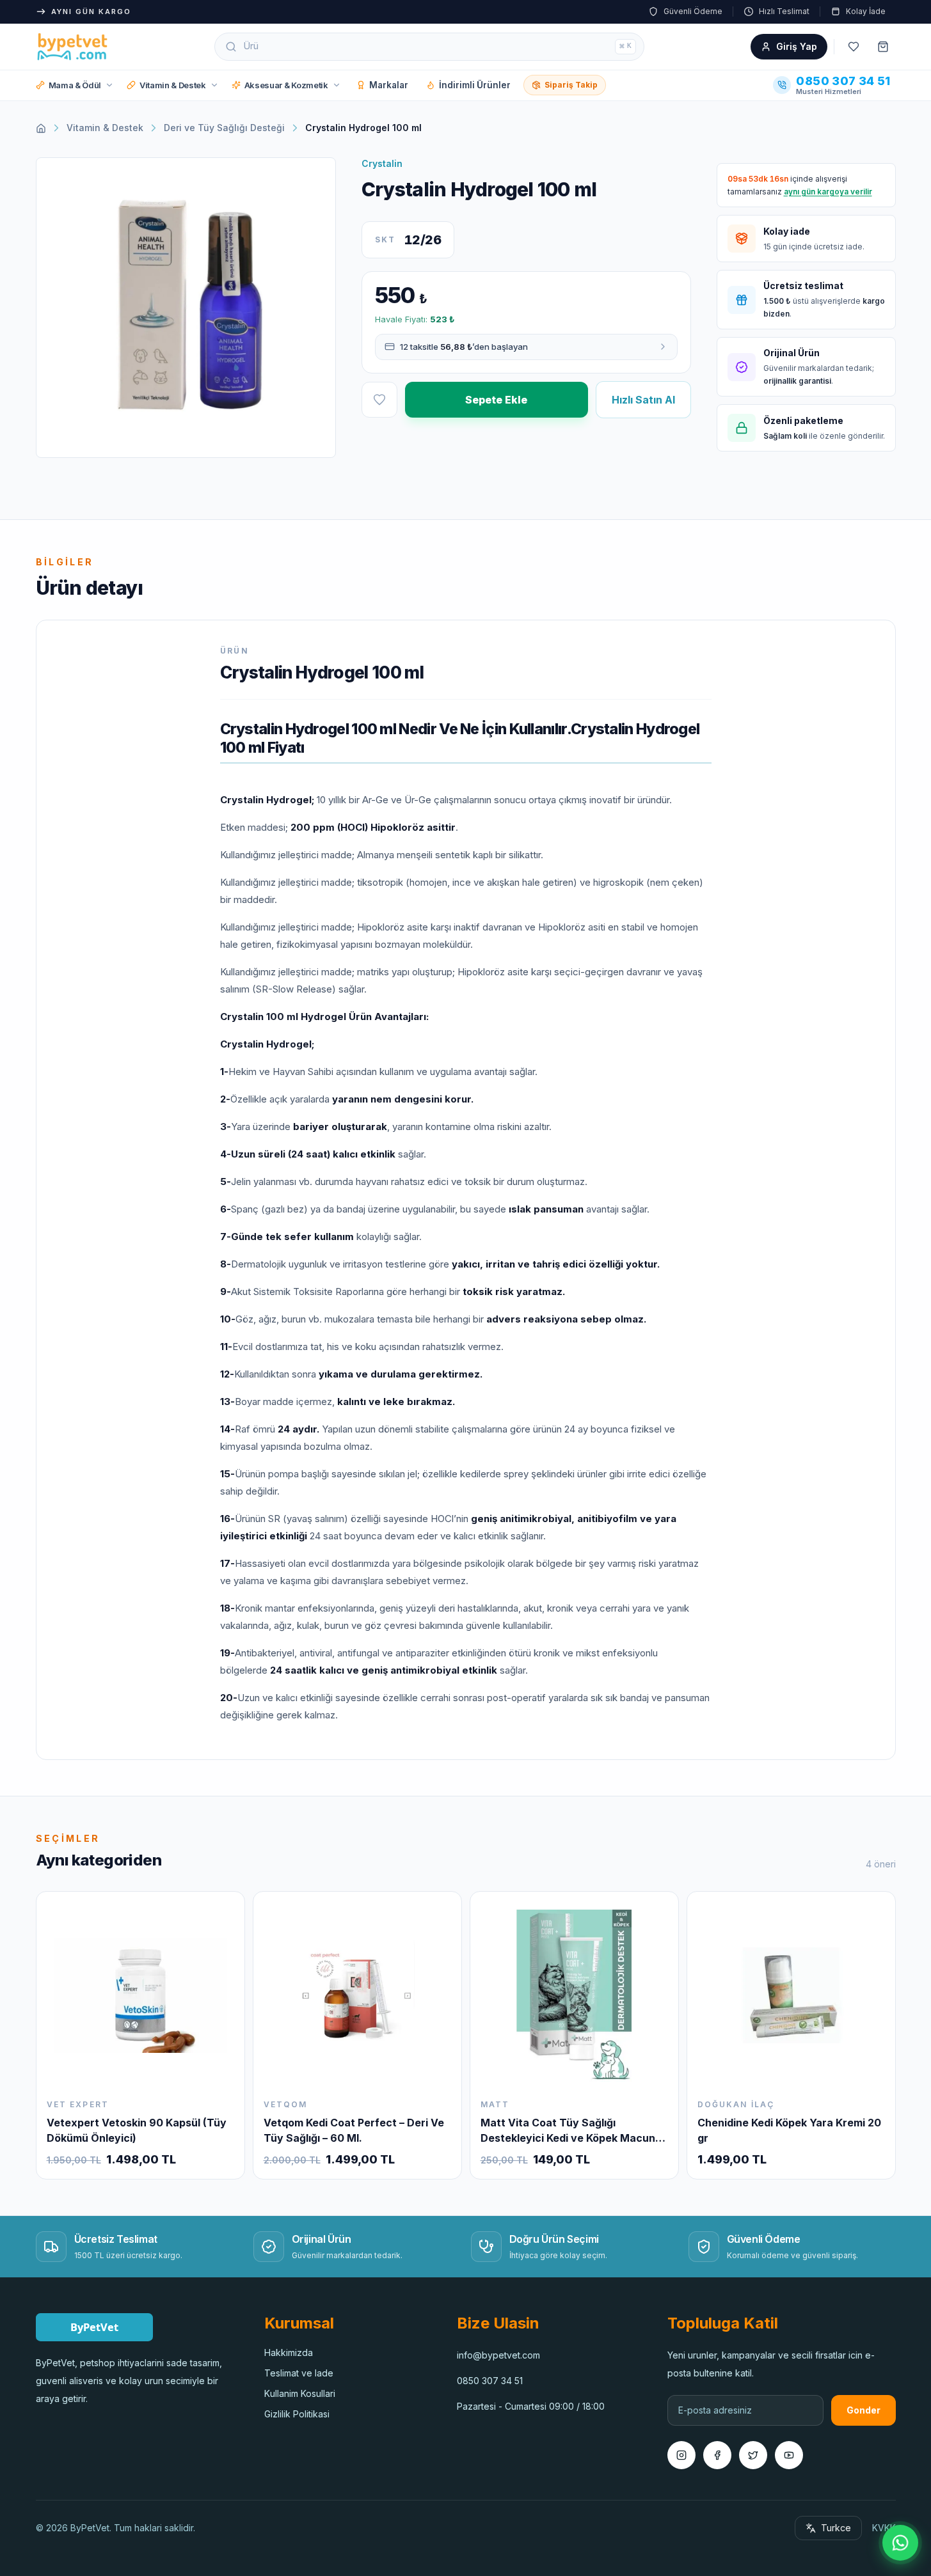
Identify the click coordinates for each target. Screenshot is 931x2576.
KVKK (884, 2528)
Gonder (863, 2410)
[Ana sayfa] (41, 128)
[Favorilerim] (854, 47)
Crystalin (382, 163)
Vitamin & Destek (105, 128)
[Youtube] (789, 2455)
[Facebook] (717, 2455)
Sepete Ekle (496, 400)
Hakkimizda (289, 2352)
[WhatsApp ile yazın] (900, 2543)
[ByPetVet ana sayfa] (72, 47)
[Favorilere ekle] (379, 400)
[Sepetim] (883, 47)
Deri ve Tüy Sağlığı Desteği (224, 128)
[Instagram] (681, 2455)
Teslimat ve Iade (299, 2373)
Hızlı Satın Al (643, 400)
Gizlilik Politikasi (297, 2414)
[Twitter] (753, 2455)
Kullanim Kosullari (300, 2393)
